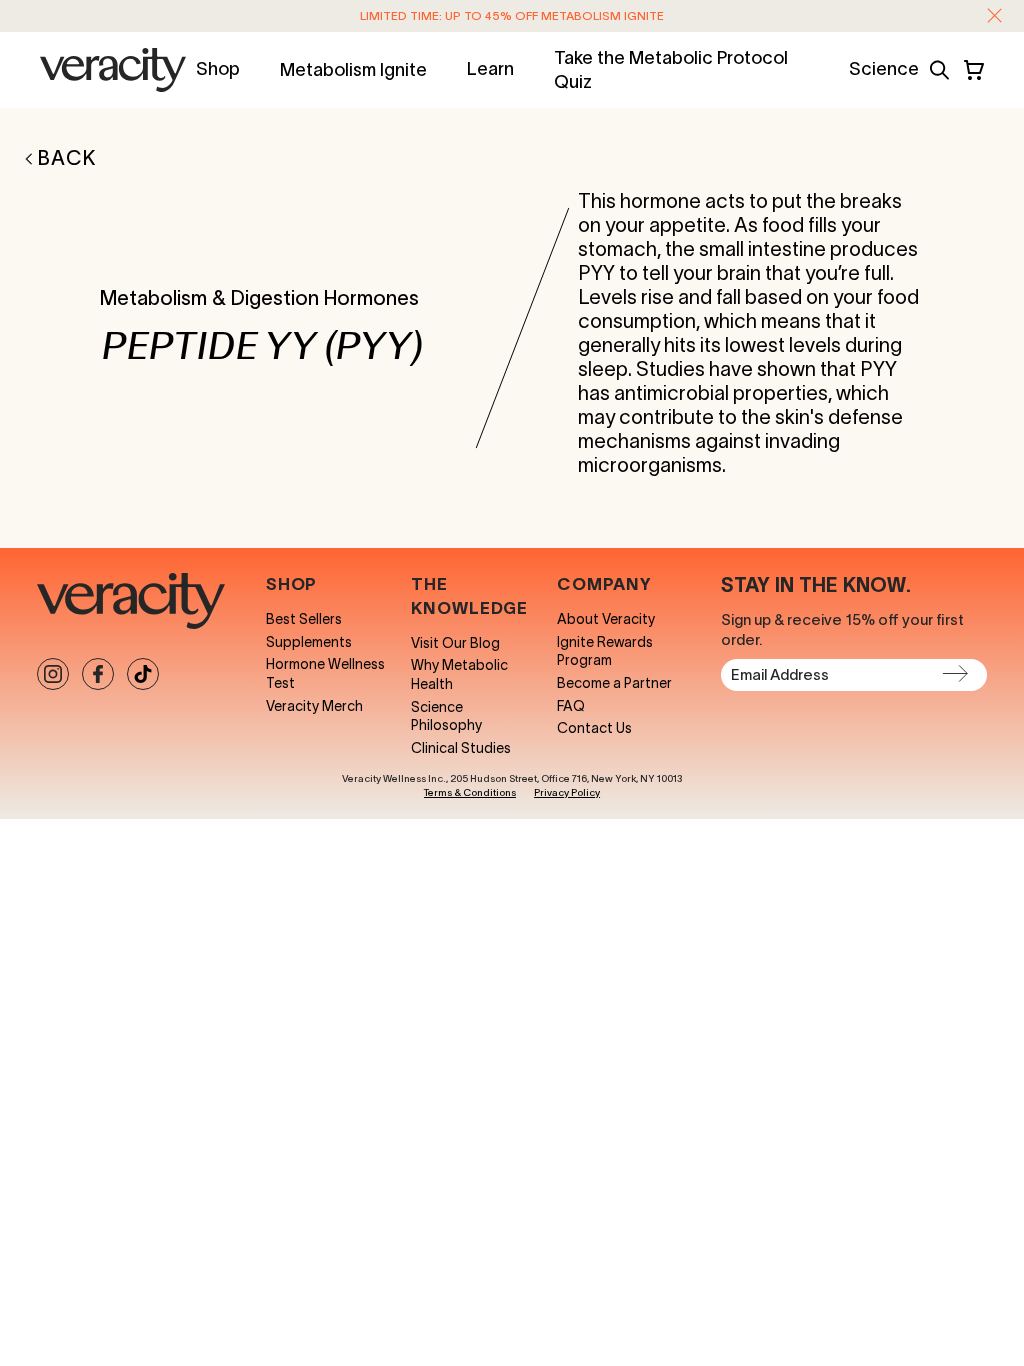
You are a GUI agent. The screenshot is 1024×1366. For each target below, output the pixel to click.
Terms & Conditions (470, 792)
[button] (994, 15)
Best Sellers (304, 619)
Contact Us (594, 728)
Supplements (309, 642)
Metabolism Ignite (353, 70)
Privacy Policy (567, 792)
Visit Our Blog (455, 643)
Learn (490, 69)
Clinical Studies (461, 748)
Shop (218, 69)
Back (67, 158)
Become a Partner (614, 683)
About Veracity (606, 619)
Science (884, 69)
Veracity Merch (314, 706)
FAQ (571, 706)
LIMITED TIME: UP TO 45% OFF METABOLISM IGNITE (512, 15)
